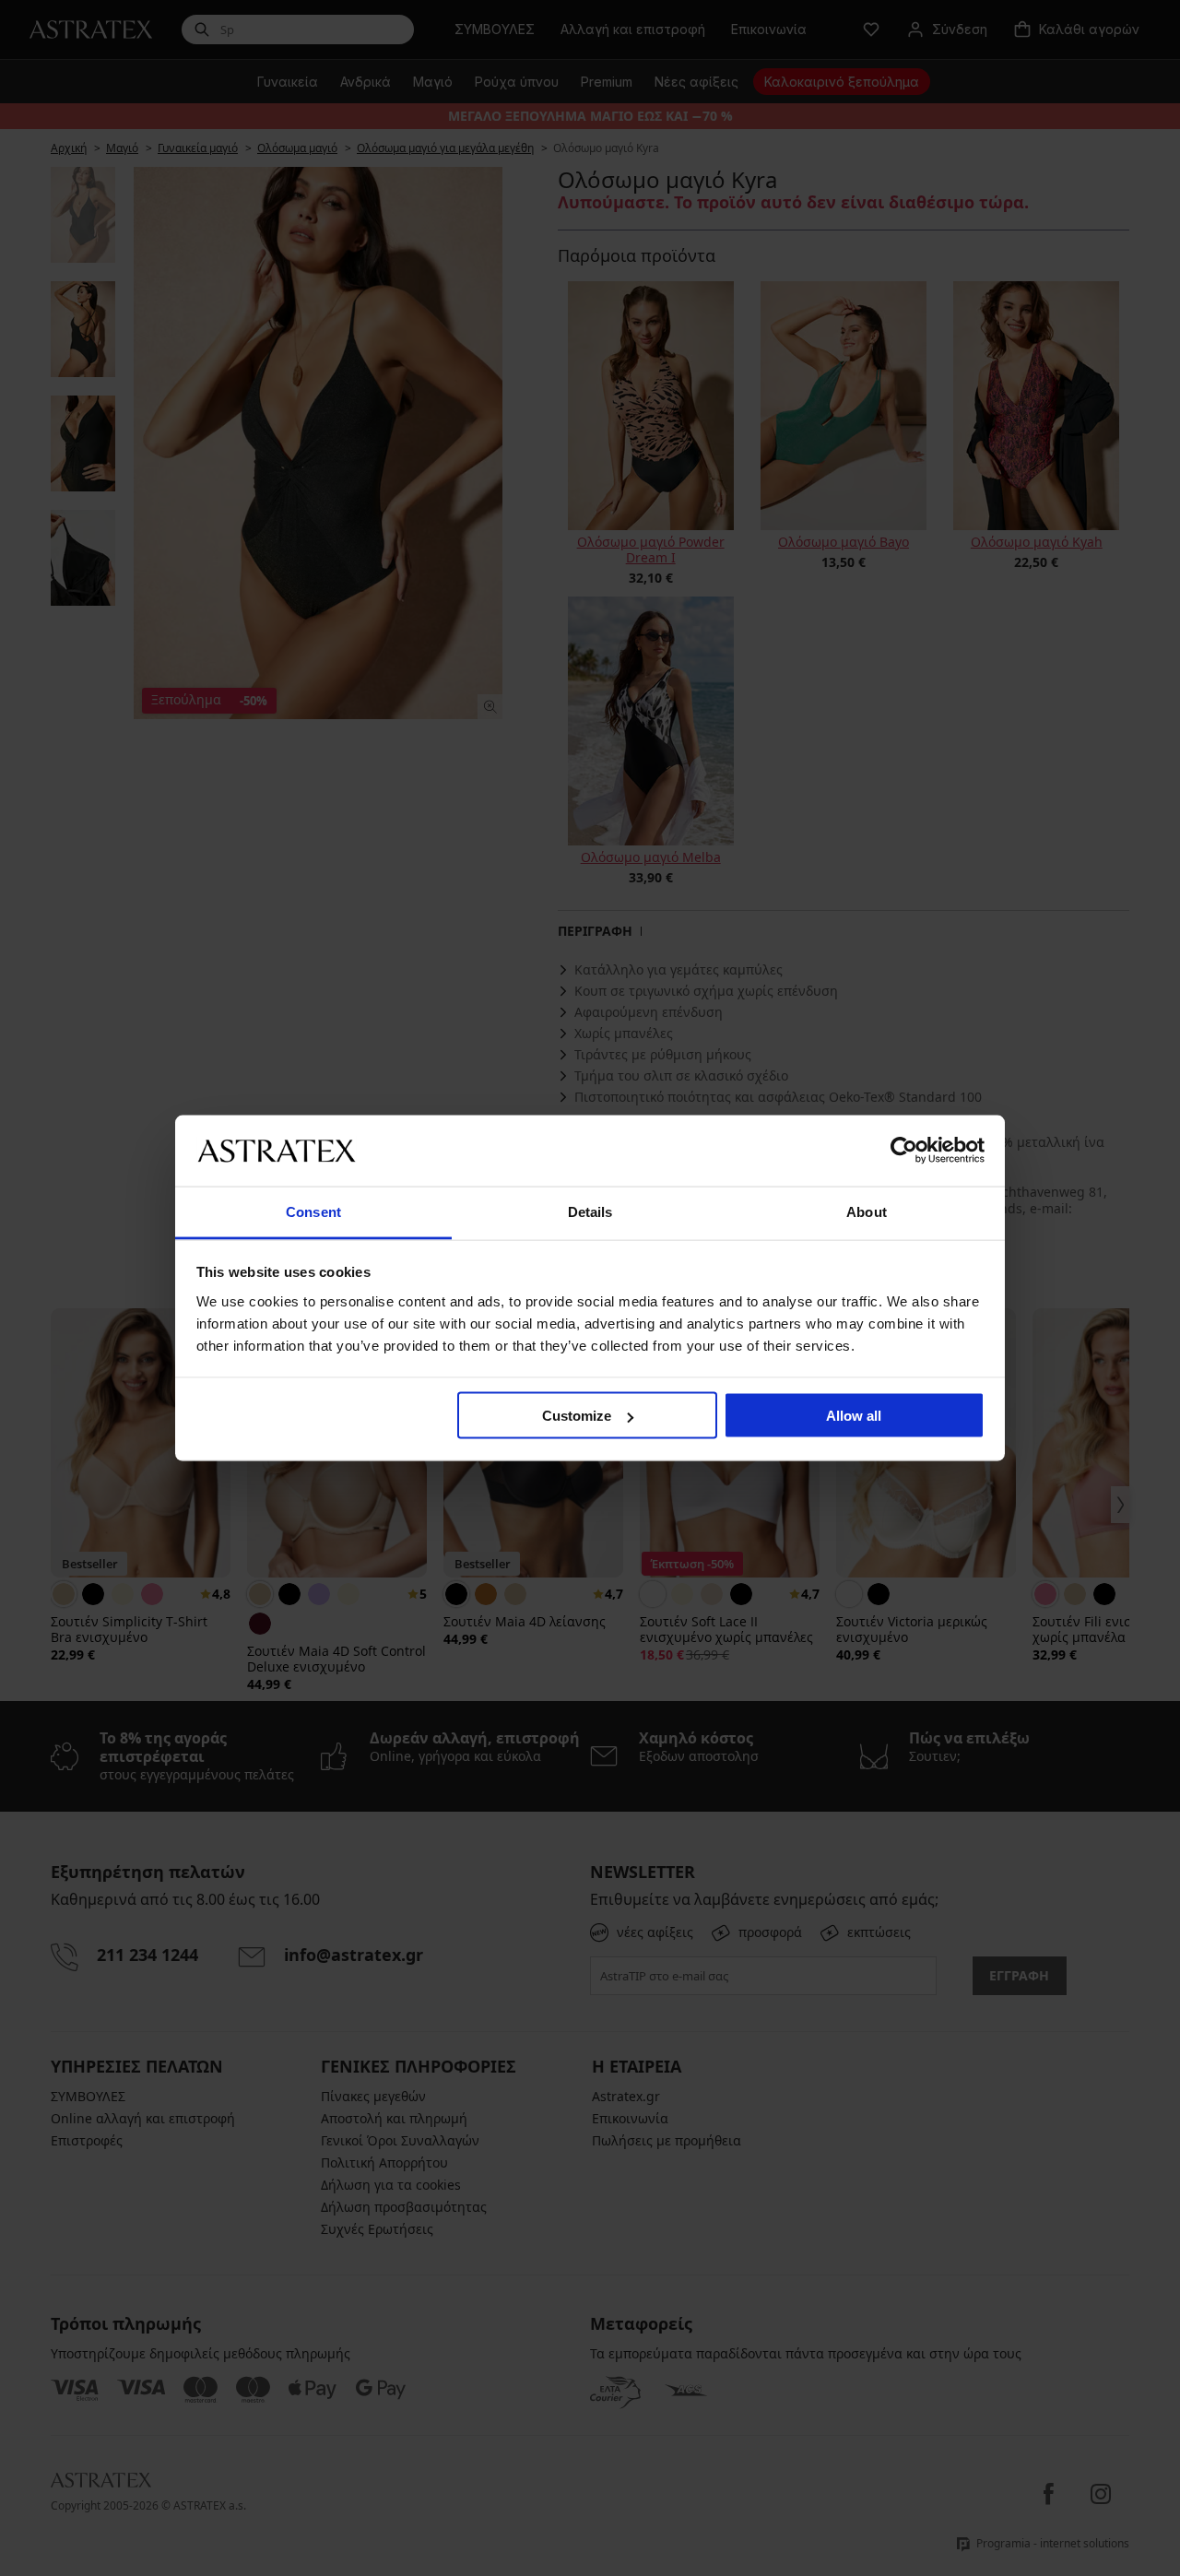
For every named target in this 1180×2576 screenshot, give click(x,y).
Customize (577, 1416)
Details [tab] (590, 1211)
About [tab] (867, 1211)
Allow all (854, 1416)
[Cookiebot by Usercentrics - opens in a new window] (904, 1151)
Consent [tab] (313, 1211)
